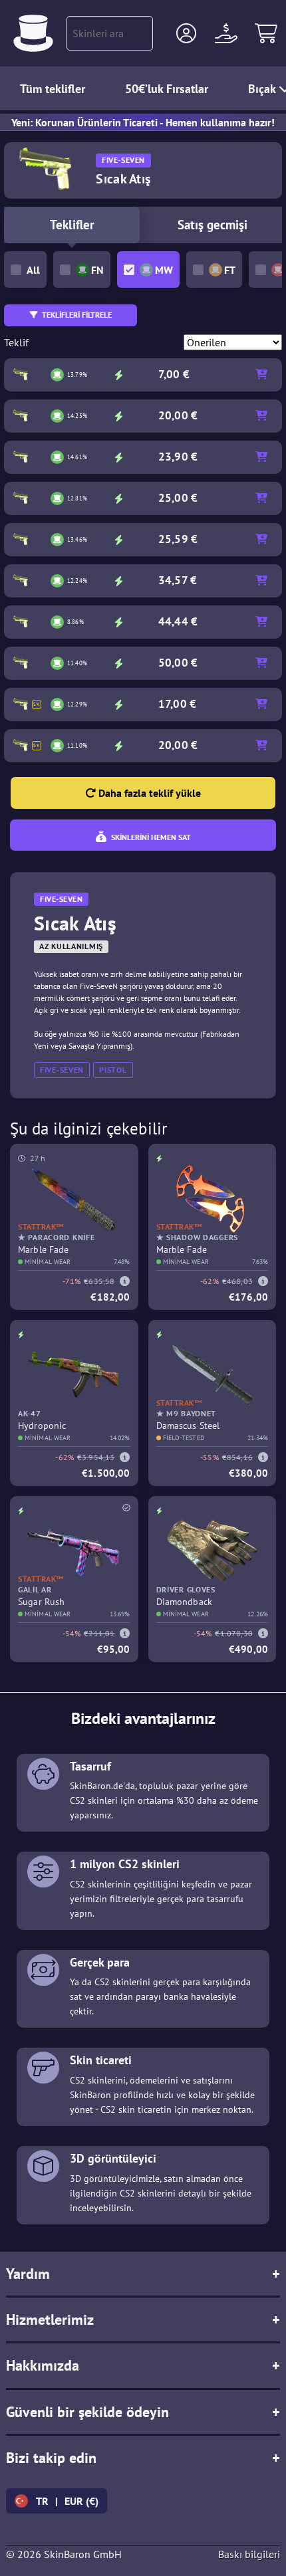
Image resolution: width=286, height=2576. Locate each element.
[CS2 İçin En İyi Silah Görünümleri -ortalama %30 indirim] (33, 33)
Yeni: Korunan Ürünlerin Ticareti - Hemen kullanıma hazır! (143, 122)
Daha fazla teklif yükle (148, 793)
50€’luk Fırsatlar (167, 89)
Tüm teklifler (53, 89)
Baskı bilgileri (249, 2554)
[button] (186, 33)
